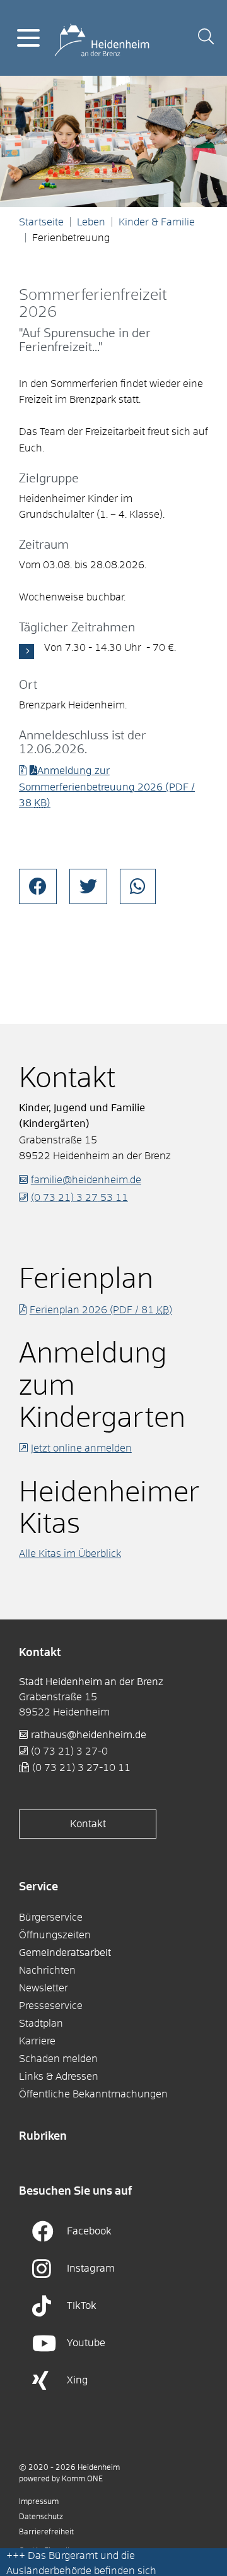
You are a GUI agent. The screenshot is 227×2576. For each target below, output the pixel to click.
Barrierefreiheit (46, 2532)
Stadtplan (41, 2024)
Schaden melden (58, 2059)
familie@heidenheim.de (86, 1180)
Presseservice (51, 2006)
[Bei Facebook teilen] (38, 886)
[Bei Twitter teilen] (88, 886)
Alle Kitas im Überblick (70, 1554)
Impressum (39, 2502)
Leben (91, 222)
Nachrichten (47, 1971)
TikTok (82, 2306)
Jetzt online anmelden (81, 1448)
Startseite (41, 222)
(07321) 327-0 (69, 1751)
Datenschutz (41, 2517)
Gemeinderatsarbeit (65, 1953)
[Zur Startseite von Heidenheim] (102, 37)
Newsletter (44, 1988)
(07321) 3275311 (79, 1198)
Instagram (91, 2269)
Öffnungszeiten (55, 1935)
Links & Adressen (59, 2077)
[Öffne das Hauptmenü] (28, 38)
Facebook (89, 2231)
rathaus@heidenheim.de (89, 1735)
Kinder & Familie (157, 222)
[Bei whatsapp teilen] (138, 886)
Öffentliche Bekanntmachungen (93, 2094)
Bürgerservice (51, 1917)
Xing (78, 2380)
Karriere (37, 2041)
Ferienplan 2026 (101, 1310)
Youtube (86, 2343)
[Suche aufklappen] (206, 38)
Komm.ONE (82, 2479)
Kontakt (88, 1824)
